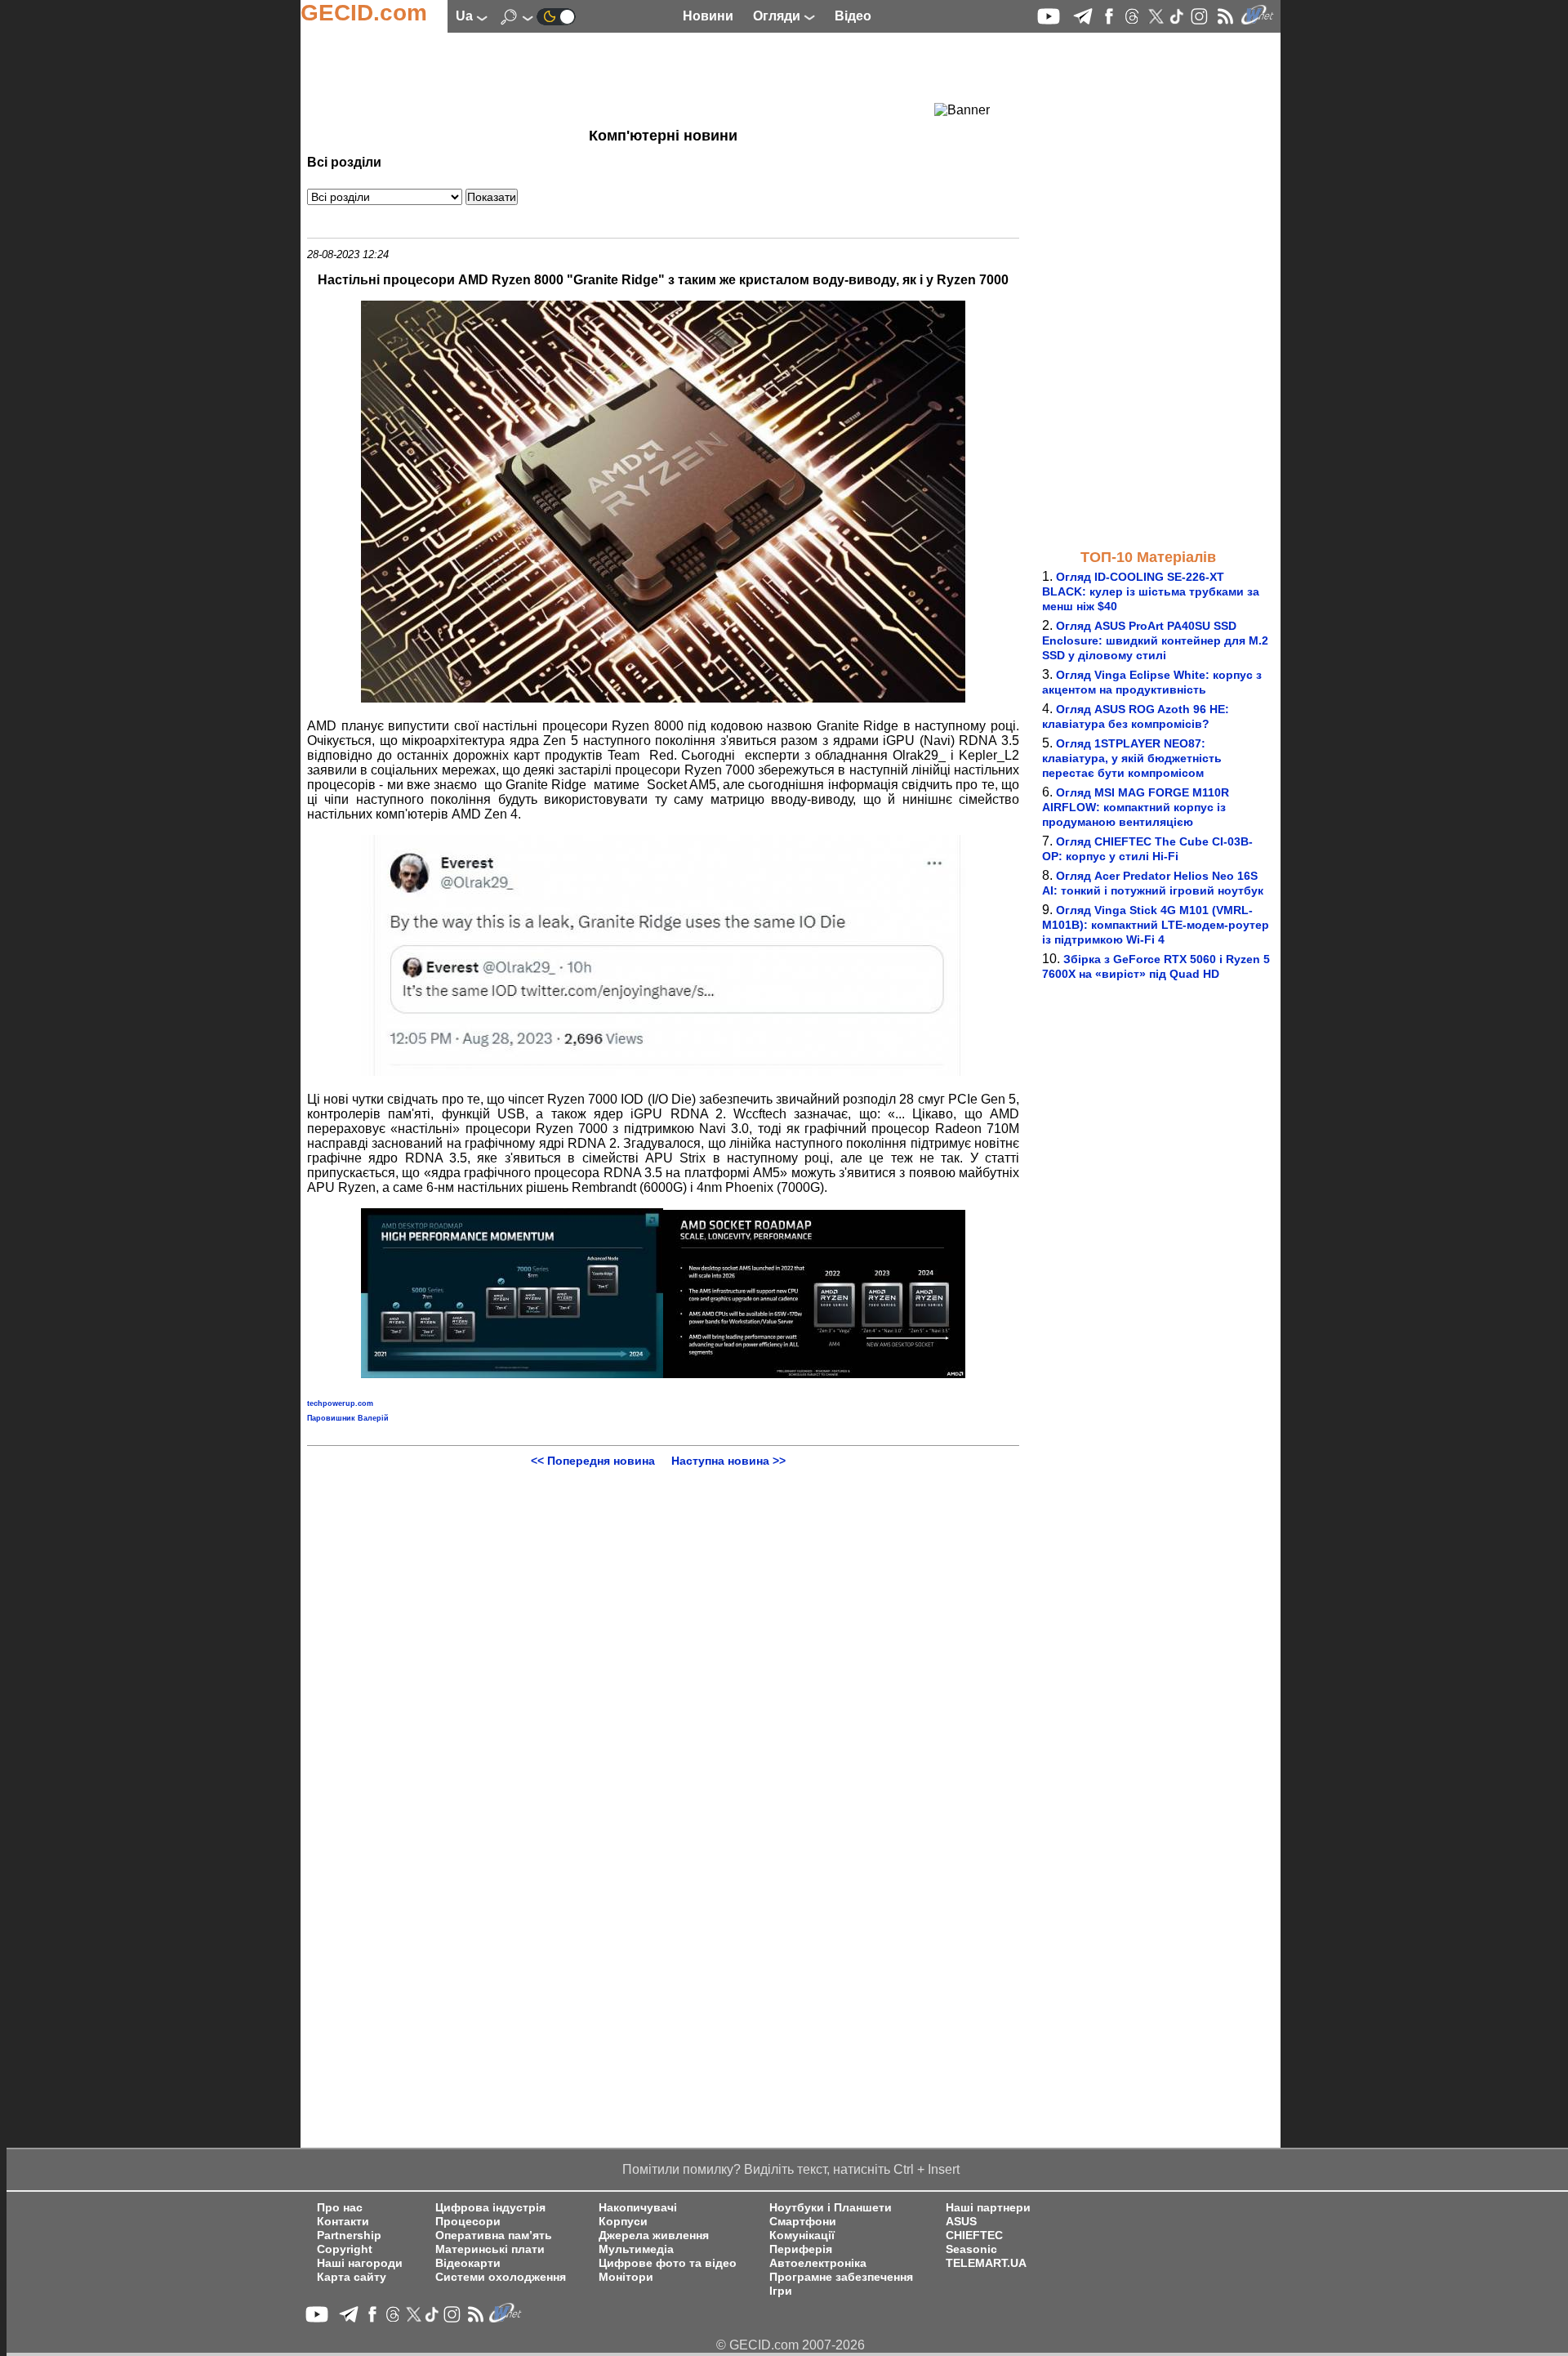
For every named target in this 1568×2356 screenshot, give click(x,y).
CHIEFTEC (974, 2236)
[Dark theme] (556, 16)
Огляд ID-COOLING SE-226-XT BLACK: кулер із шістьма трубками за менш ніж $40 (1151, 591)
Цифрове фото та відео (668, 2263)
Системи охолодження (501, 2277)
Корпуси (623, 2222)
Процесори (468, 2222)
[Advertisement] (634, 78)
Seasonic (971, 2249)
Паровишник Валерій (348, 1418)
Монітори (626, 2277)
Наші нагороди (360, 2263)
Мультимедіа (636, 2249)
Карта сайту (352, 2277)
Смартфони (803, 2222)
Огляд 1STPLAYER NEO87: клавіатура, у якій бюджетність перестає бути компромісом (1132, 758)
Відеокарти (468, 2263)
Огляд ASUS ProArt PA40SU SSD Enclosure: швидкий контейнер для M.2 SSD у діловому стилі (1155, 640)
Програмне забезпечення (841, 2277)
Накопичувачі (638, 2208)
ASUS (961, 2222)
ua (466, 16)
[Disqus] (663, 1671)
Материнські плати (490, 2249)
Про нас (340, 2208)
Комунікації (802, 2236)
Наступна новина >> (728, 1461)
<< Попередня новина (593, 1461)
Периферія (801, 2249)
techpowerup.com (340, 1403)
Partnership (349, 2236)
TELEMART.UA (986, 2263)
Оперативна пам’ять (494, 2236)
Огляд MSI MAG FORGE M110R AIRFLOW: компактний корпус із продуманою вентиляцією (1136, 807)
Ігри (781, 2291)
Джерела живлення (654, 2236)
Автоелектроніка (818, 2263)
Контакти (343, 2222)
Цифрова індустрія (490, 2208)
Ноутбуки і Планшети (831, 2208)
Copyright (345, 2249)
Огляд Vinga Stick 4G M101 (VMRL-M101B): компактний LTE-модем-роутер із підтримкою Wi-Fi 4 (1156, 925)
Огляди (778, 16)
